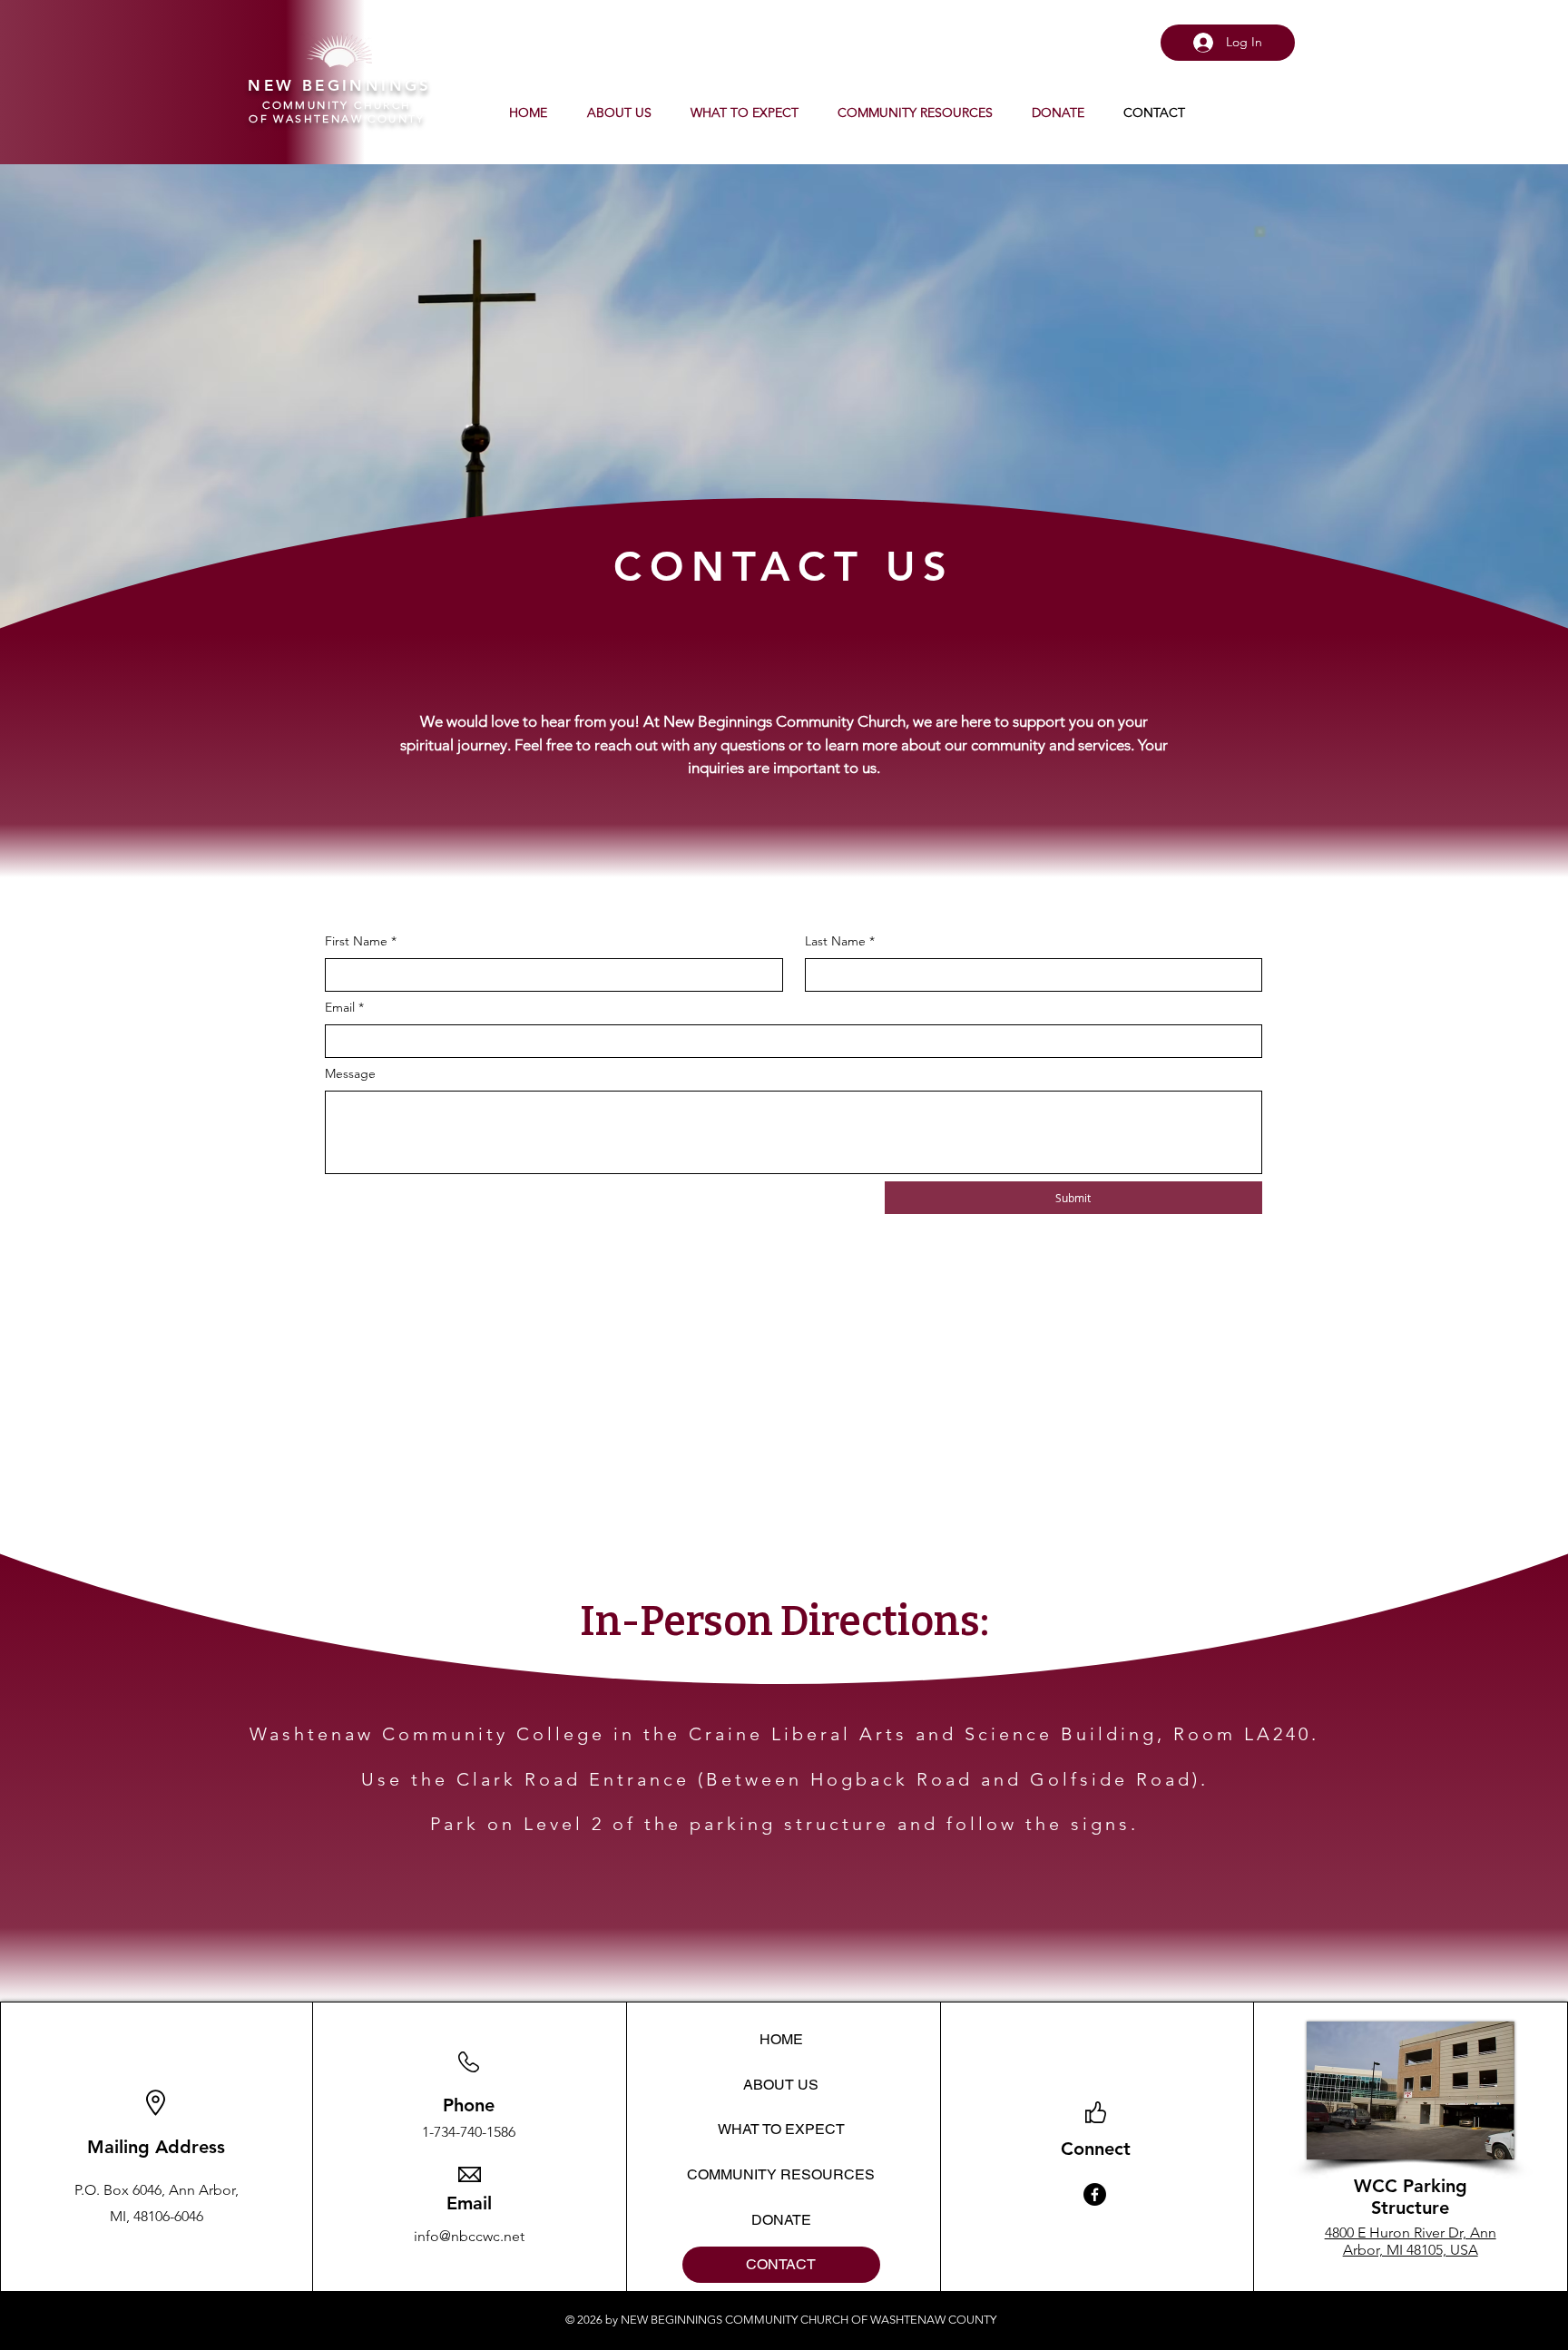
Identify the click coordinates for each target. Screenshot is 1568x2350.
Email (344, 1007)
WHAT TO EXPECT (781, 2129)
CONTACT (781, 2264)
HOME (781, 2039)
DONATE (781, 2220)
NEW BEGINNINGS (340, 85)
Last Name (840, 941)
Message (350, 1073)
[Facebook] (1095, 2194)
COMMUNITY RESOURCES (781, 2174)
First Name (361, 941)
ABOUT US (781, 2085)
